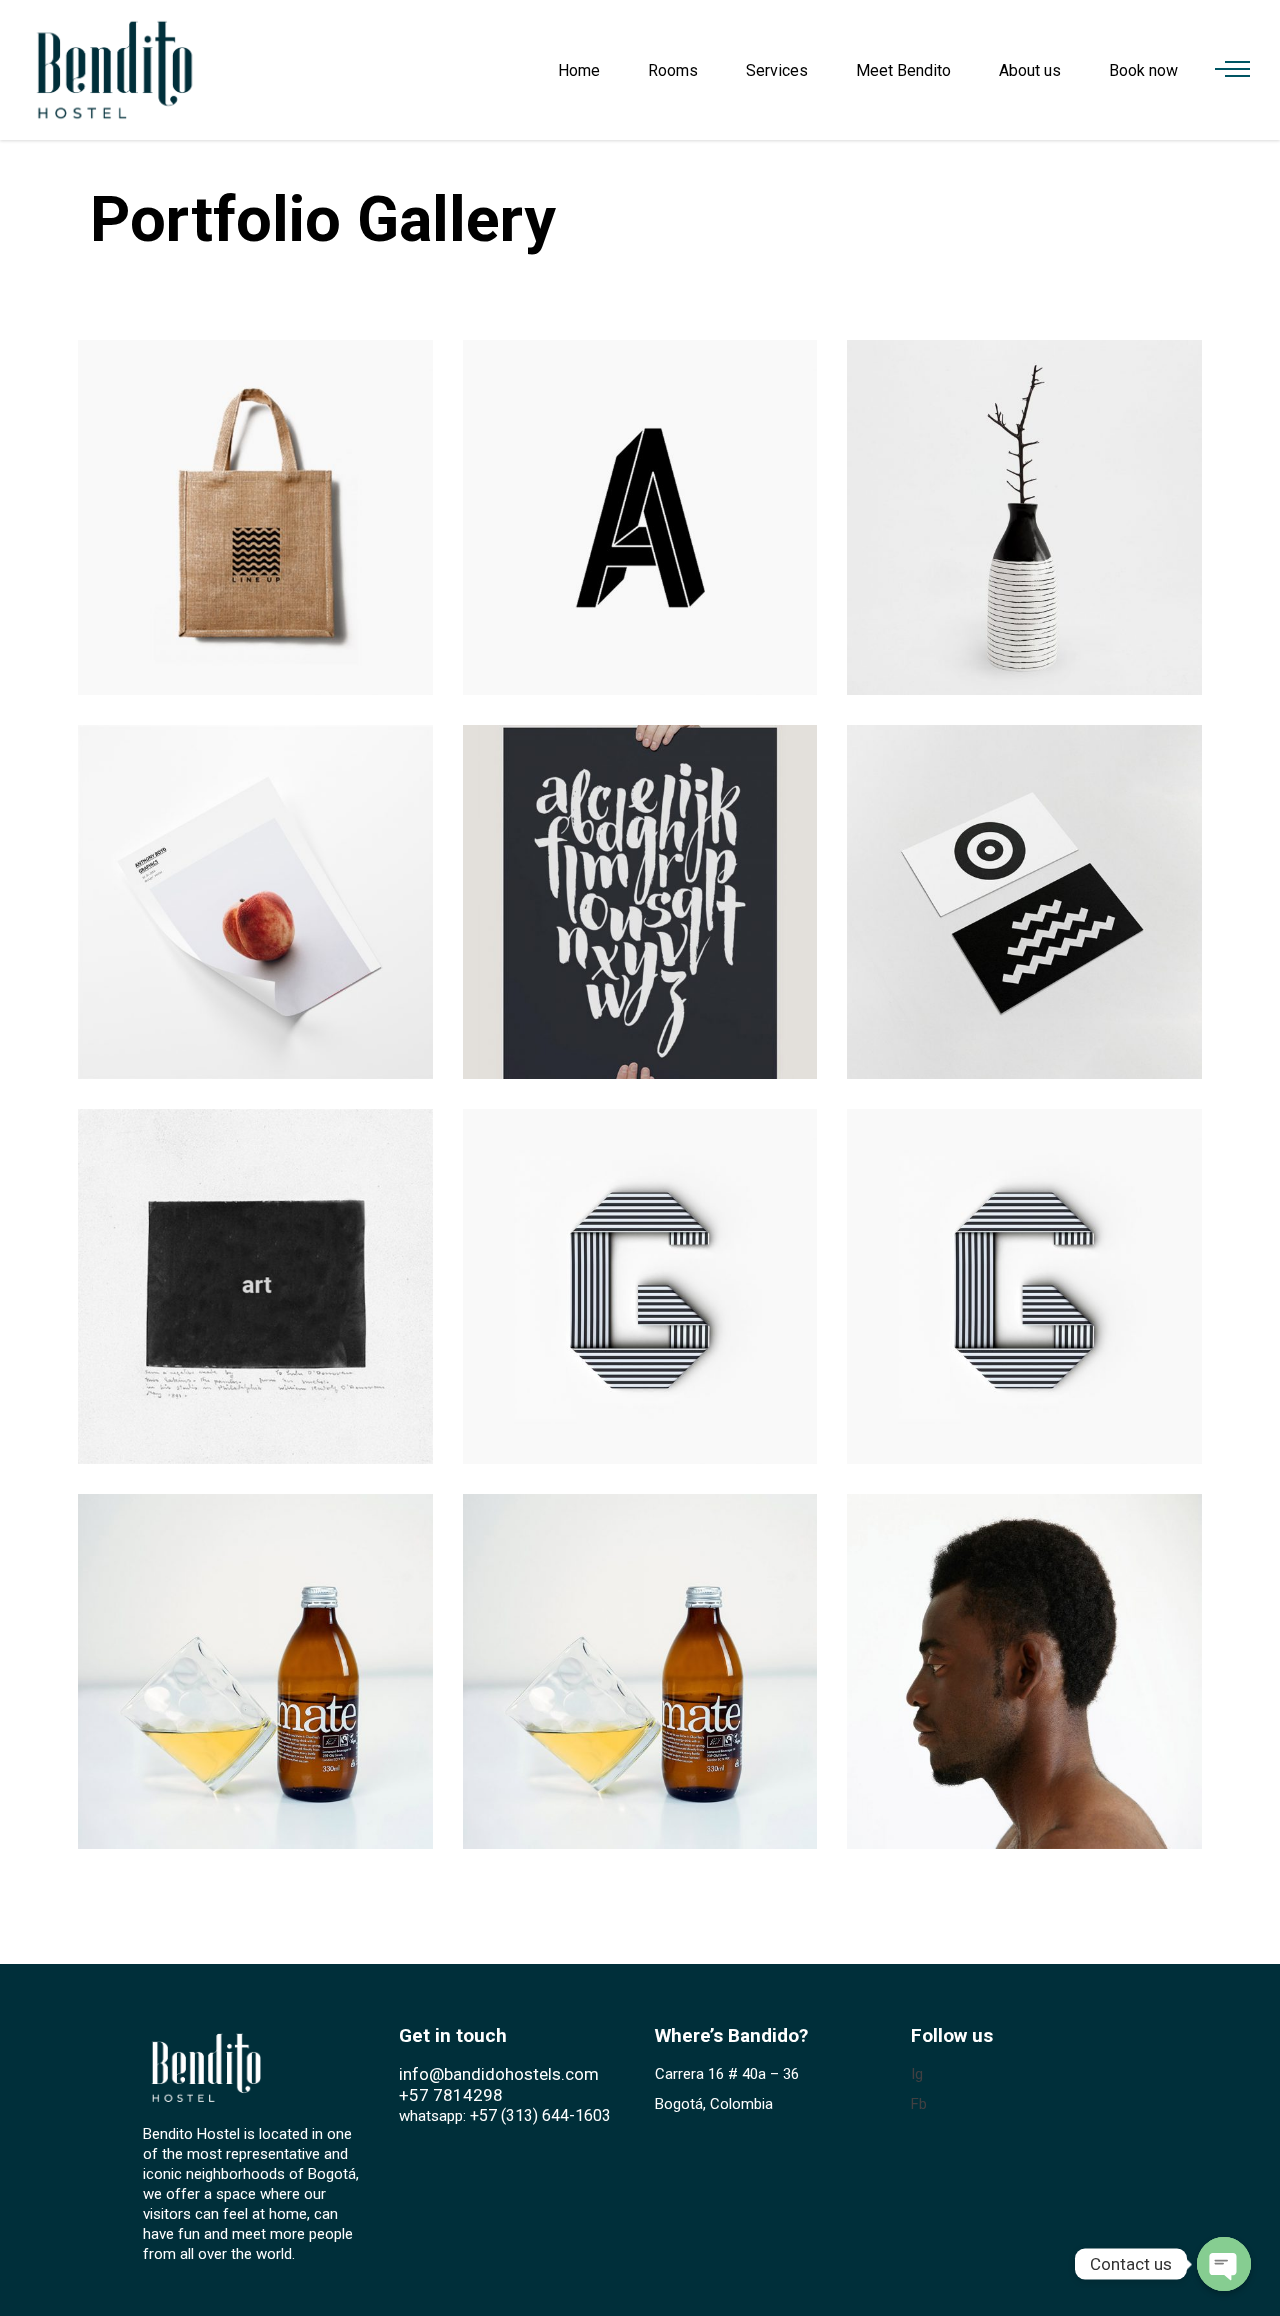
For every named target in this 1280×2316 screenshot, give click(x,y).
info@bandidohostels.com (499, 2074)
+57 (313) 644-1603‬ (540, 2115)
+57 (414, 2095)
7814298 (468, 2095)
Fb (919, 2104)
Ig (917, 2074)
